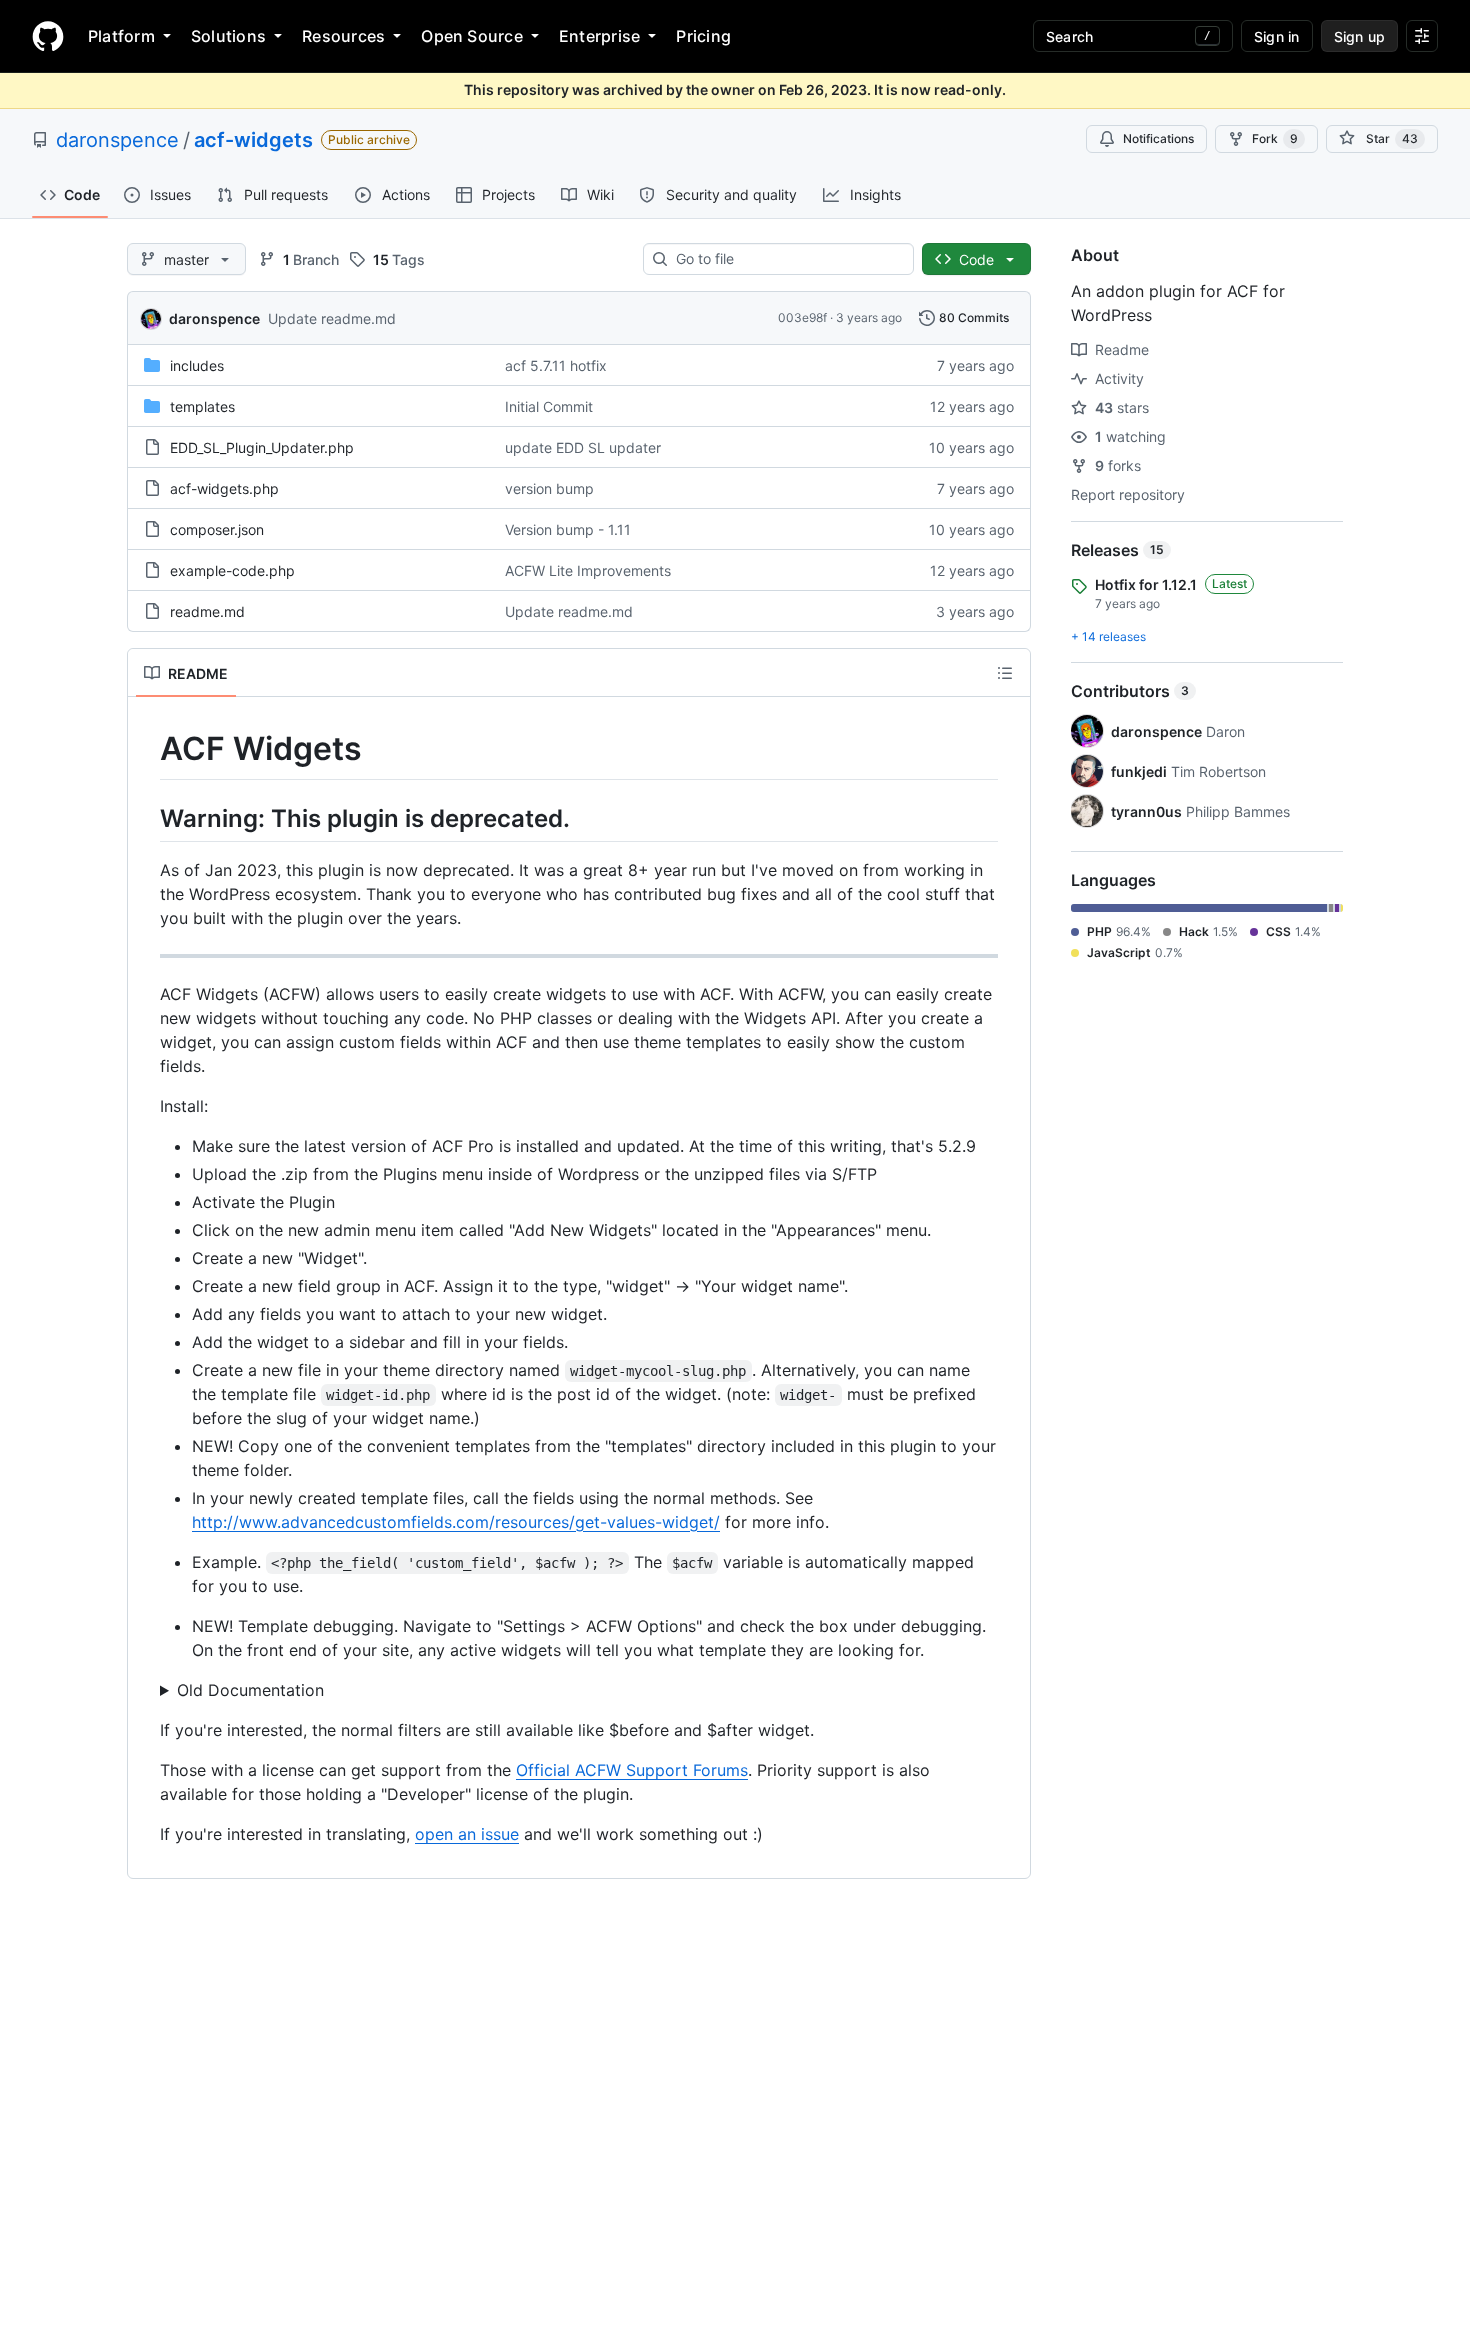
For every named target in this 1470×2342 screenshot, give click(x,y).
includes (197, 365)
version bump (549, 488)
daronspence (117, 140)
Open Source (472, 36)
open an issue (467, 1834)
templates (202, 406)
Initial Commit (549, 406)
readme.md (207, 611)
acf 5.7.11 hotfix (556, 365)
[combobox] (786, 259)
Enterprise (599, 36)
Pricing (703, 36)
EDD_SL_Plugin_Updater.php (262, 447)
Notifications (1158, 138)
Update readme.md (332, 318)
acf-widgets (253, 140)
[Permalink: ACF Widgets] (146, 749)
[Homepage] (48, 36)
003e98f (802, 317)
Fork (1275, 138)
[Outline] (1005, 673)
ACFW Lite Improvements (588, 570)
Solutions (228, 36)
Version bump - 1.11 (568, 529)
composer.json (217, 529)
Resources (343, 36)
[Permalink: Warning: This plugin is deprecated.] (146, 818)
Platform (121, 36)
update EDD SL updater (583, 447)
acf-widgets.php (224, 488)
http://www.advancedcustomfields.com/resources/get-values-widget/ (456, 1522)
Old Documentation (250, 1690)
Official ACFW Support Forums (632, 1770)
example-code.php (232, 570)
